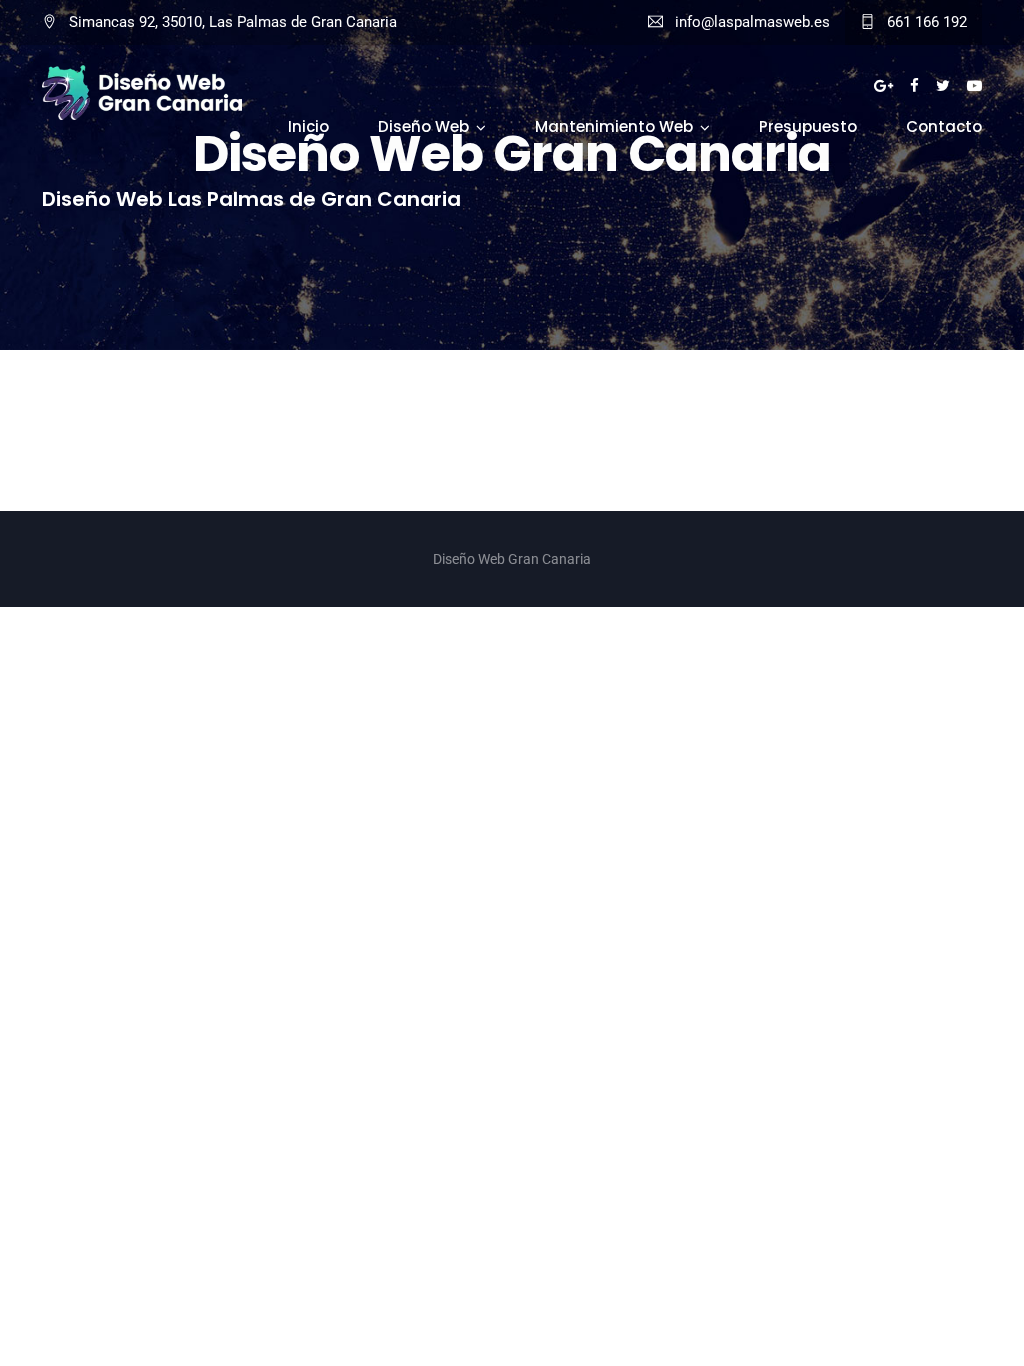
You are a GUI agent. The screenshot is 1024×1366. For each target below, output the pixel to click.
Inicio (308, 126)
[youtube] (974, 86)
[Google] (883, 86)
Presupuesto (808, 126)
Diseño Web (423, 126)
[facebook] (914, 86)
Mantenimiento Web (614, 126)
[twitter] (943, 86)
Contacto (944, 126)
